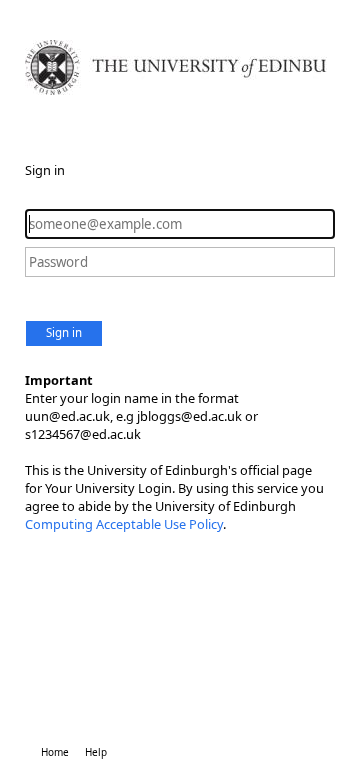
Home (55, 752)
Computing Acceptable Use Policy (124, 524)
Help (96, 752)
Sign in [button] (64, 332)
